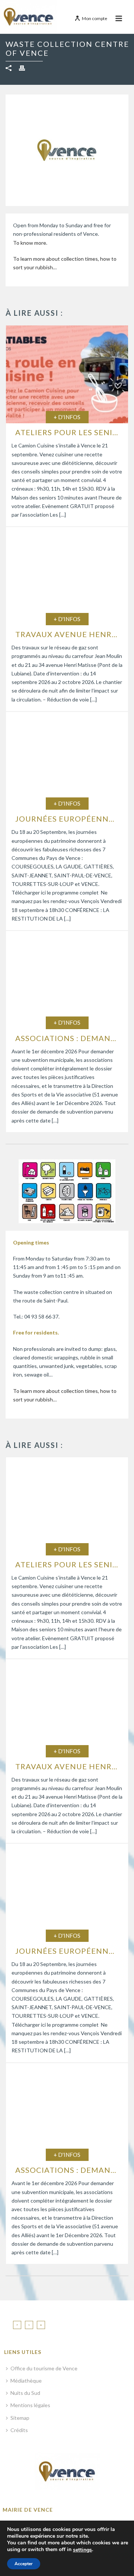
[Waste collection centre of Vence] (67, 1191)
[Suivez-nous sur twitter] (29, 2325)
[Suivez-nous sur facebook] (17, 2325)
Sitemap (20, 2418)
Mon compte (95, 18)
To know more (30, 243)
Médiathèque (26, 2381)
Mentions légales (30, 2405)
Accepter (24, 2564)
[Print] (26, 68)
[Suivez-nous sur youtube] (41, 2325)
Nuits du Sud (25, 2393)
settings (82, 2550)
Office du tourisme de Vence (44, 2368)
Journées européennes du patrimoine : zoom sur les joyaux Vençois (69, 819)
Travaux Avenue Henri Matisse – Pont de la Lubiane (69, 634)
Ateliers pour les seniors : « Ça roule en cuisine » (69, 432)
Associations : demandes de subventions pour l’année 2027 (69, 1038)
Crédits (19, 2430)
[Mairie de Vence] (29, 17)
